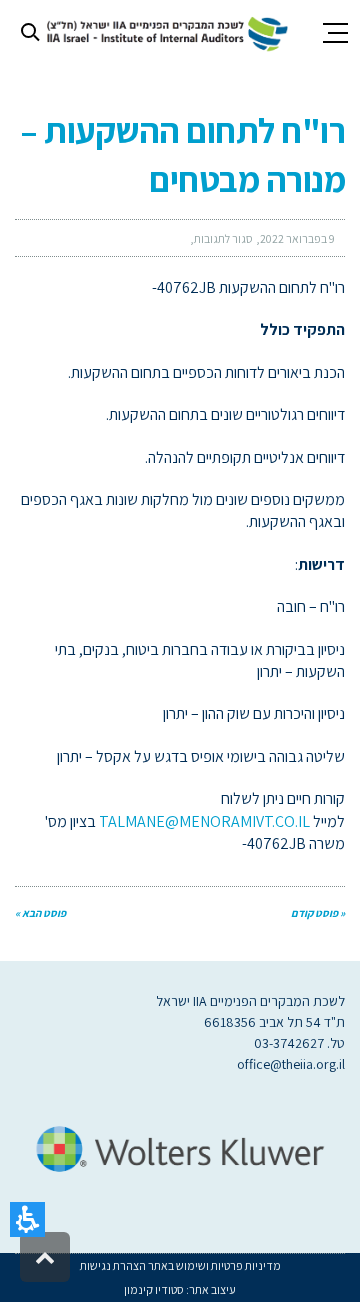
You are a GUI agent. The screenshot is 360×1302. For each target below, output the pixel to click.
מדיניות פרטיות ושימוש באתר (213, 1265)
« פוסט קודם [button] (318, 913)
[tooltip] (297, 238)
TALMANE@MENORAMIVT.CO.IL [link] (204, 821)
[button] (27, 1219)
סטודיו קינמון (154, 1289)
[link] (164, 31)
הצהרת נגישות (113, 1265)
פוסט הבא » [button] (40, 913)
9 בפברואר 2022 (297, 238)
